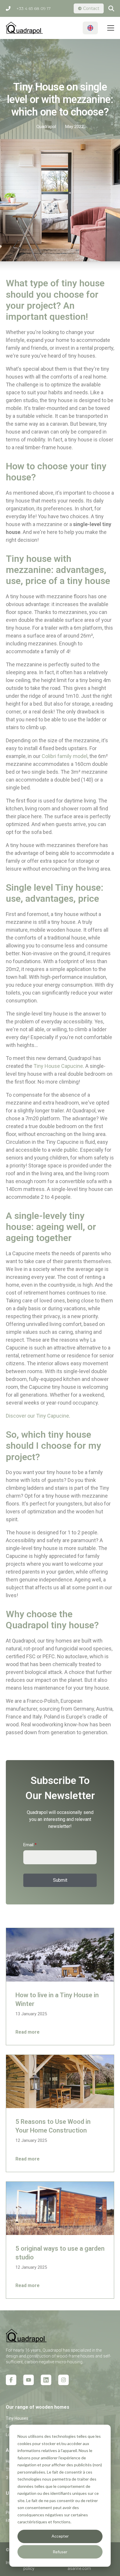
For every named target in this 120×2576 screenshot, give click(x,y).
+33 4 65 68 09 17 (33, 8)
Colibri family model (65, 756)
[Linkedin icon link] (46, 2380)
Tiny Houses (17, 2418)
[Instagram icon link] (63, 2380)
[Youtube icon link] (29, 2380)
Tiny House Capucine (58, 1066)
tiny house (70, 1435)
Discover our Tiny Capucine (37, 1416)
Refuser (60, 2552)
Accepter (60, 2536)
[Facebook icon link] (11, 2380)
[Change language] (90, 28)
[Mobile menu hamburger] (111, 28)
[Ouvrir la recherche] (111, 8)
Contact (91, 8)
